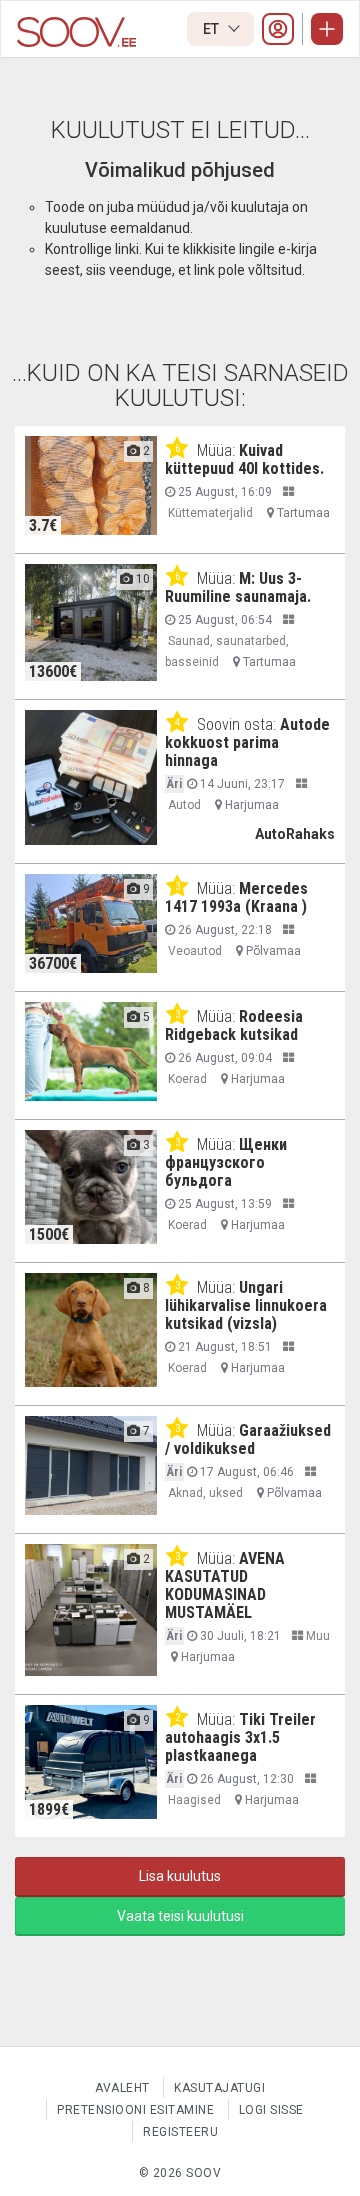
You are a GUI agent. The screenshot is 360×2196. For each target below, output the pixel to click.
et (212, 29)
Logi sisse (271, 2110)
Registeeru (180, 2132)
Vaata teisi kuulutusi (180, 1916)
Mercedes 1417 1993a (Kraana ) (236, 897)
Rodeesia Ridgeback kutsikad (234, 1025)
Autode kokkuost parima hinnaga (247, 742)
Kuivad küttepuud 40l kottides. (244, 459)
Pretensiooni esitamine (135, 2110)
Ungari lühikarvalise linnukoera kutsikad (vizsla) (246, 1305)
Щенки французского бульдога (226, 1162)
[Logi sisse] (278, 29)
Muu (316, 1636)
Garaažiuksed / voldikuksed (248, 1439)
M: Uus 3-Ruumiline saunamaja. (238, 587)
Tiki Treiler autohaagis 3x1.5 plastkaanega (240, 1737)
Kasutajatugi (219, 2088)
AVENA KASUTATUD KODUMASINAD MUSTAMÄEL (225, 1585)
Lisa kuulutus (180, 1876)
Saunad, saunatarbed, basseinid (227, 651)
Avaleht (122, 2088)
